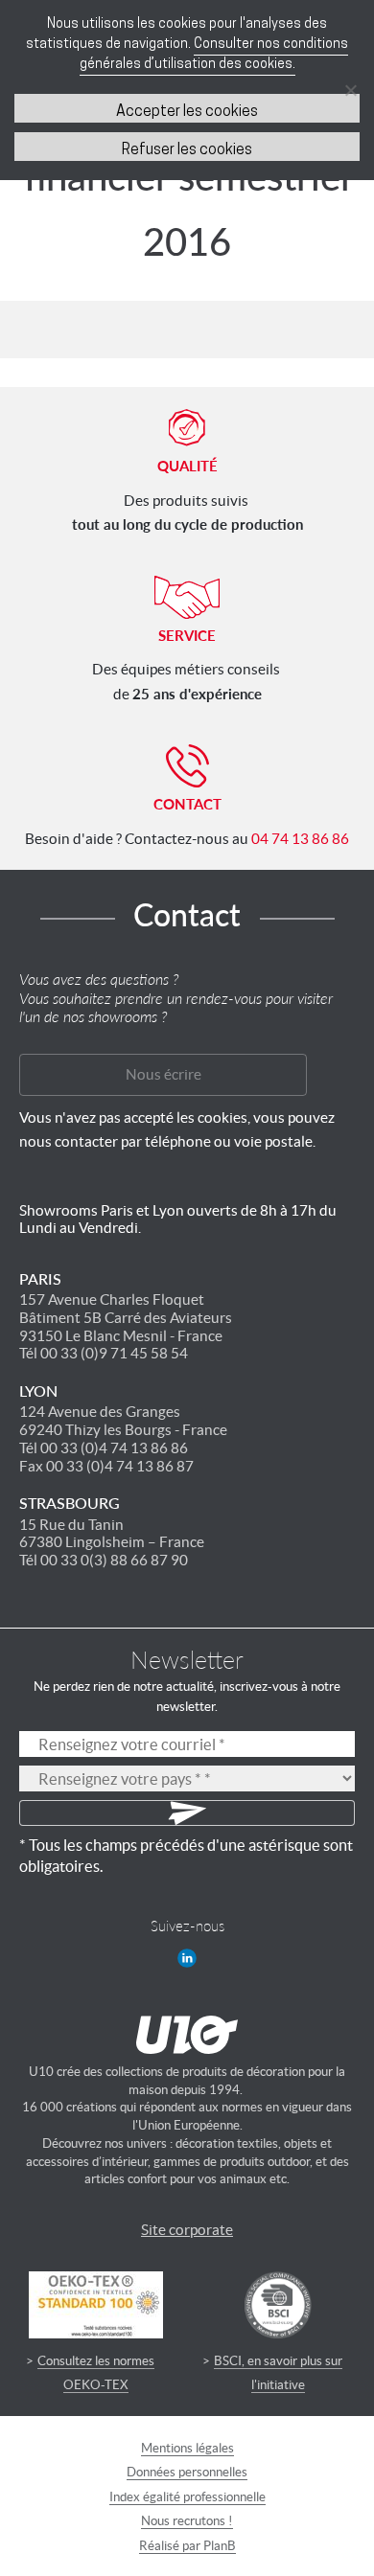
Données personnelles (187, 2472)
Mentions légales (187, 2448)
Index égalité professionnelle (187, 2497)
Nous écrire (164, 1074)
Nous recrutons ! (187, 2521)
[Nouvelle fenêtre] (187, 1958)
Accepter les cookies (187, 112)
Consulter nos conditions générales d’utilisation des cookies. (214, 55)
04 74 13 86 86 (300, 839)
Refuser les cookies (187, 150)
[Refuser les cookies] (350, 90)
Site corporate (187, 2230)
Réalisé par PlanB (187, 2546)
